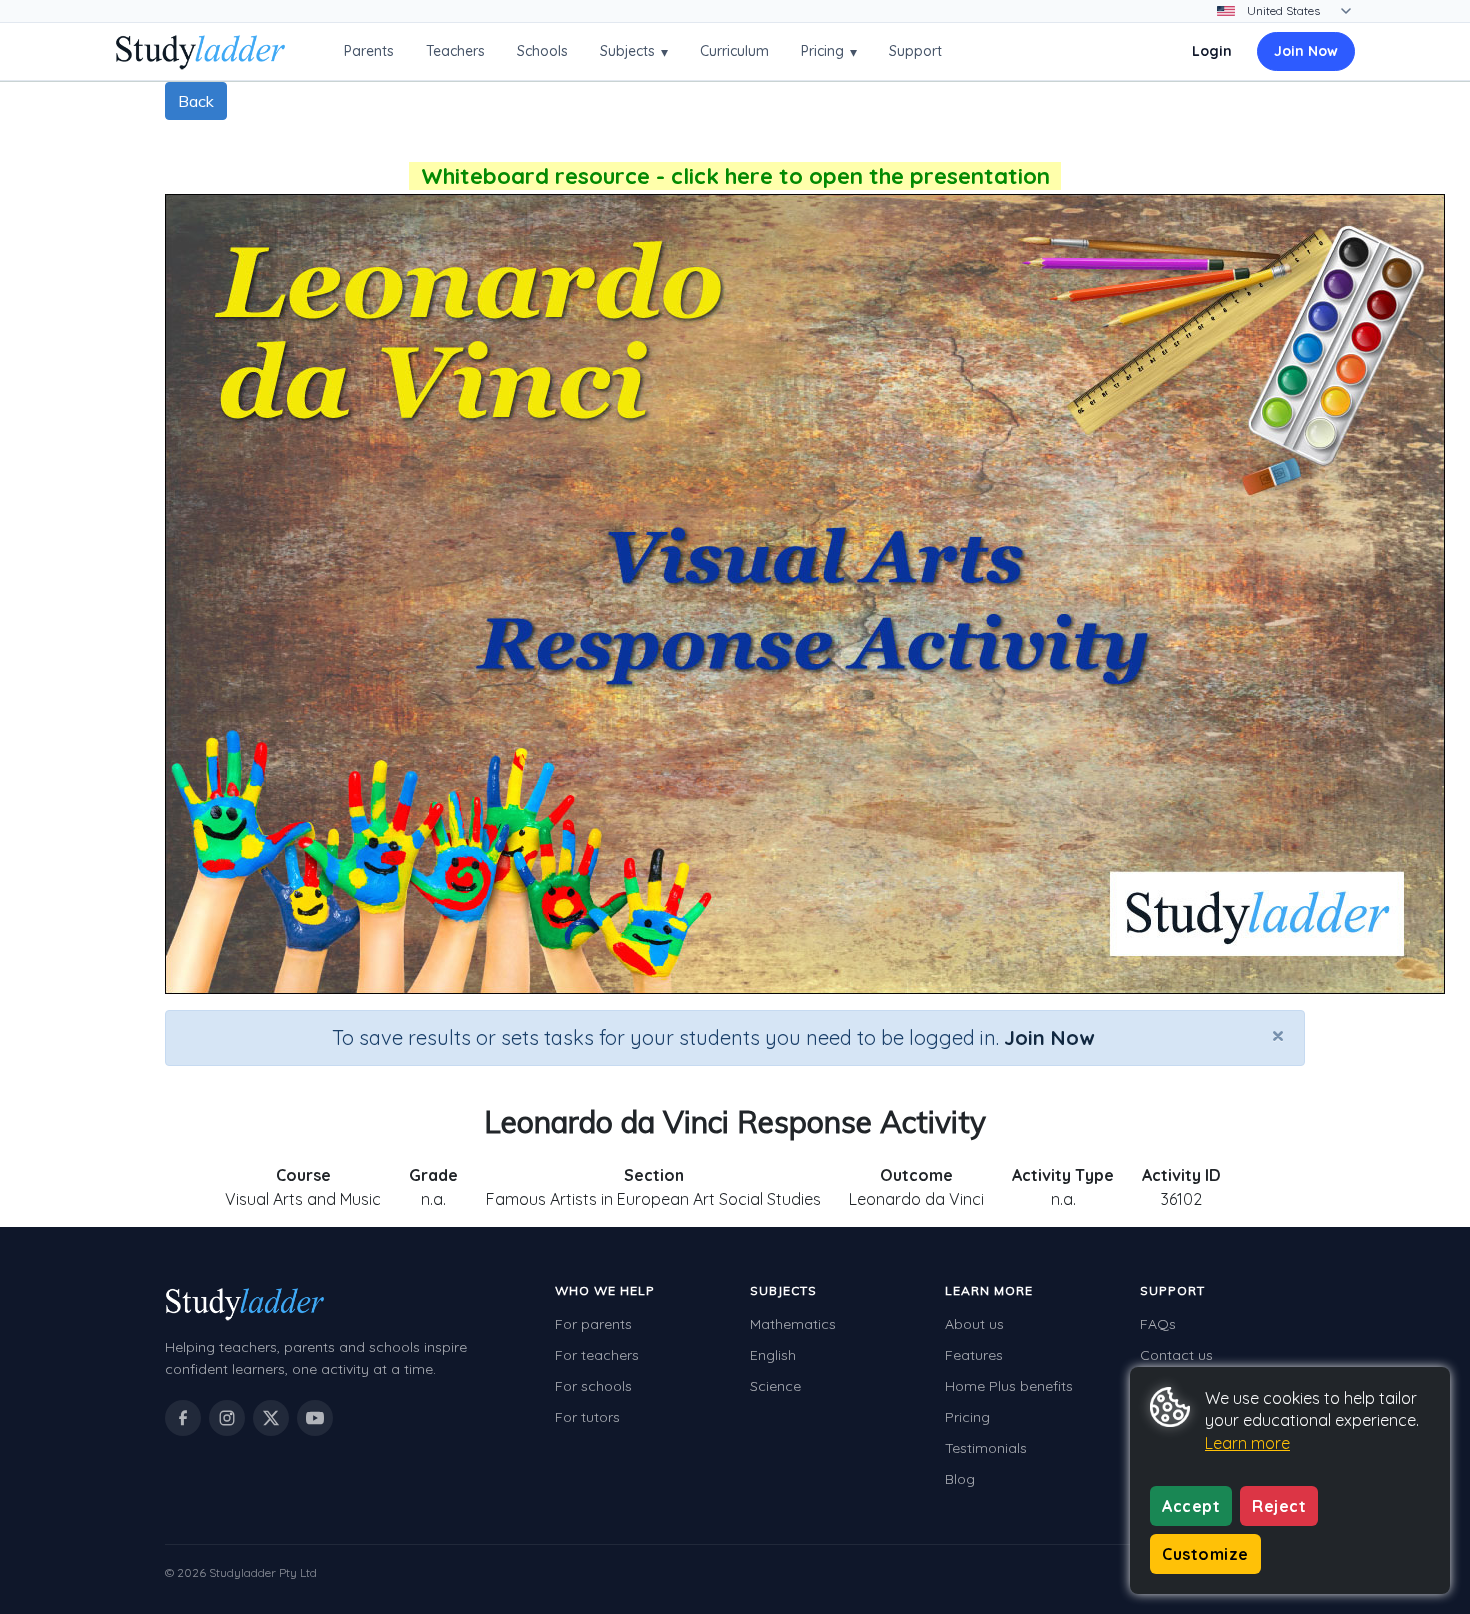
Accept (1191, 1506)
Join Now (1306, 51)
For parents (593, 1324)
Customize (1205, 1554)
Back (196, 101)
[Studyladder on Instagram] (227, 1418)
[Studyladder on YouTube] (315, 1418)
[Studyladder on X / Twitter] (271, 1418)
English (773, 1355)
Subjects (634, 51)
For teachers (597, 1355)
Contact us (1176, 1355)
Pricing (829, 51)
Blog (960, 1479)
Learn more (1247, 1443)
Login (1212, 51)
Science (775, 1386)
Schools (542, 51)
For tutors (587, 1417)
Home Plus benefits (1009, 1386)
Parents (369, 51)
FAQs (1158, 1324)
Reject (1279, 1506)
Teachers (455, 51)
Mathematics (793, 1324)
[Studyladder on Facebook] (183, 1418)
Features (974, 1355)
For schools (593, 1386)
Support (915, 51)
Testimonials (986, 1448)
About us (974, 1324)
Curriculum (734, 51)
